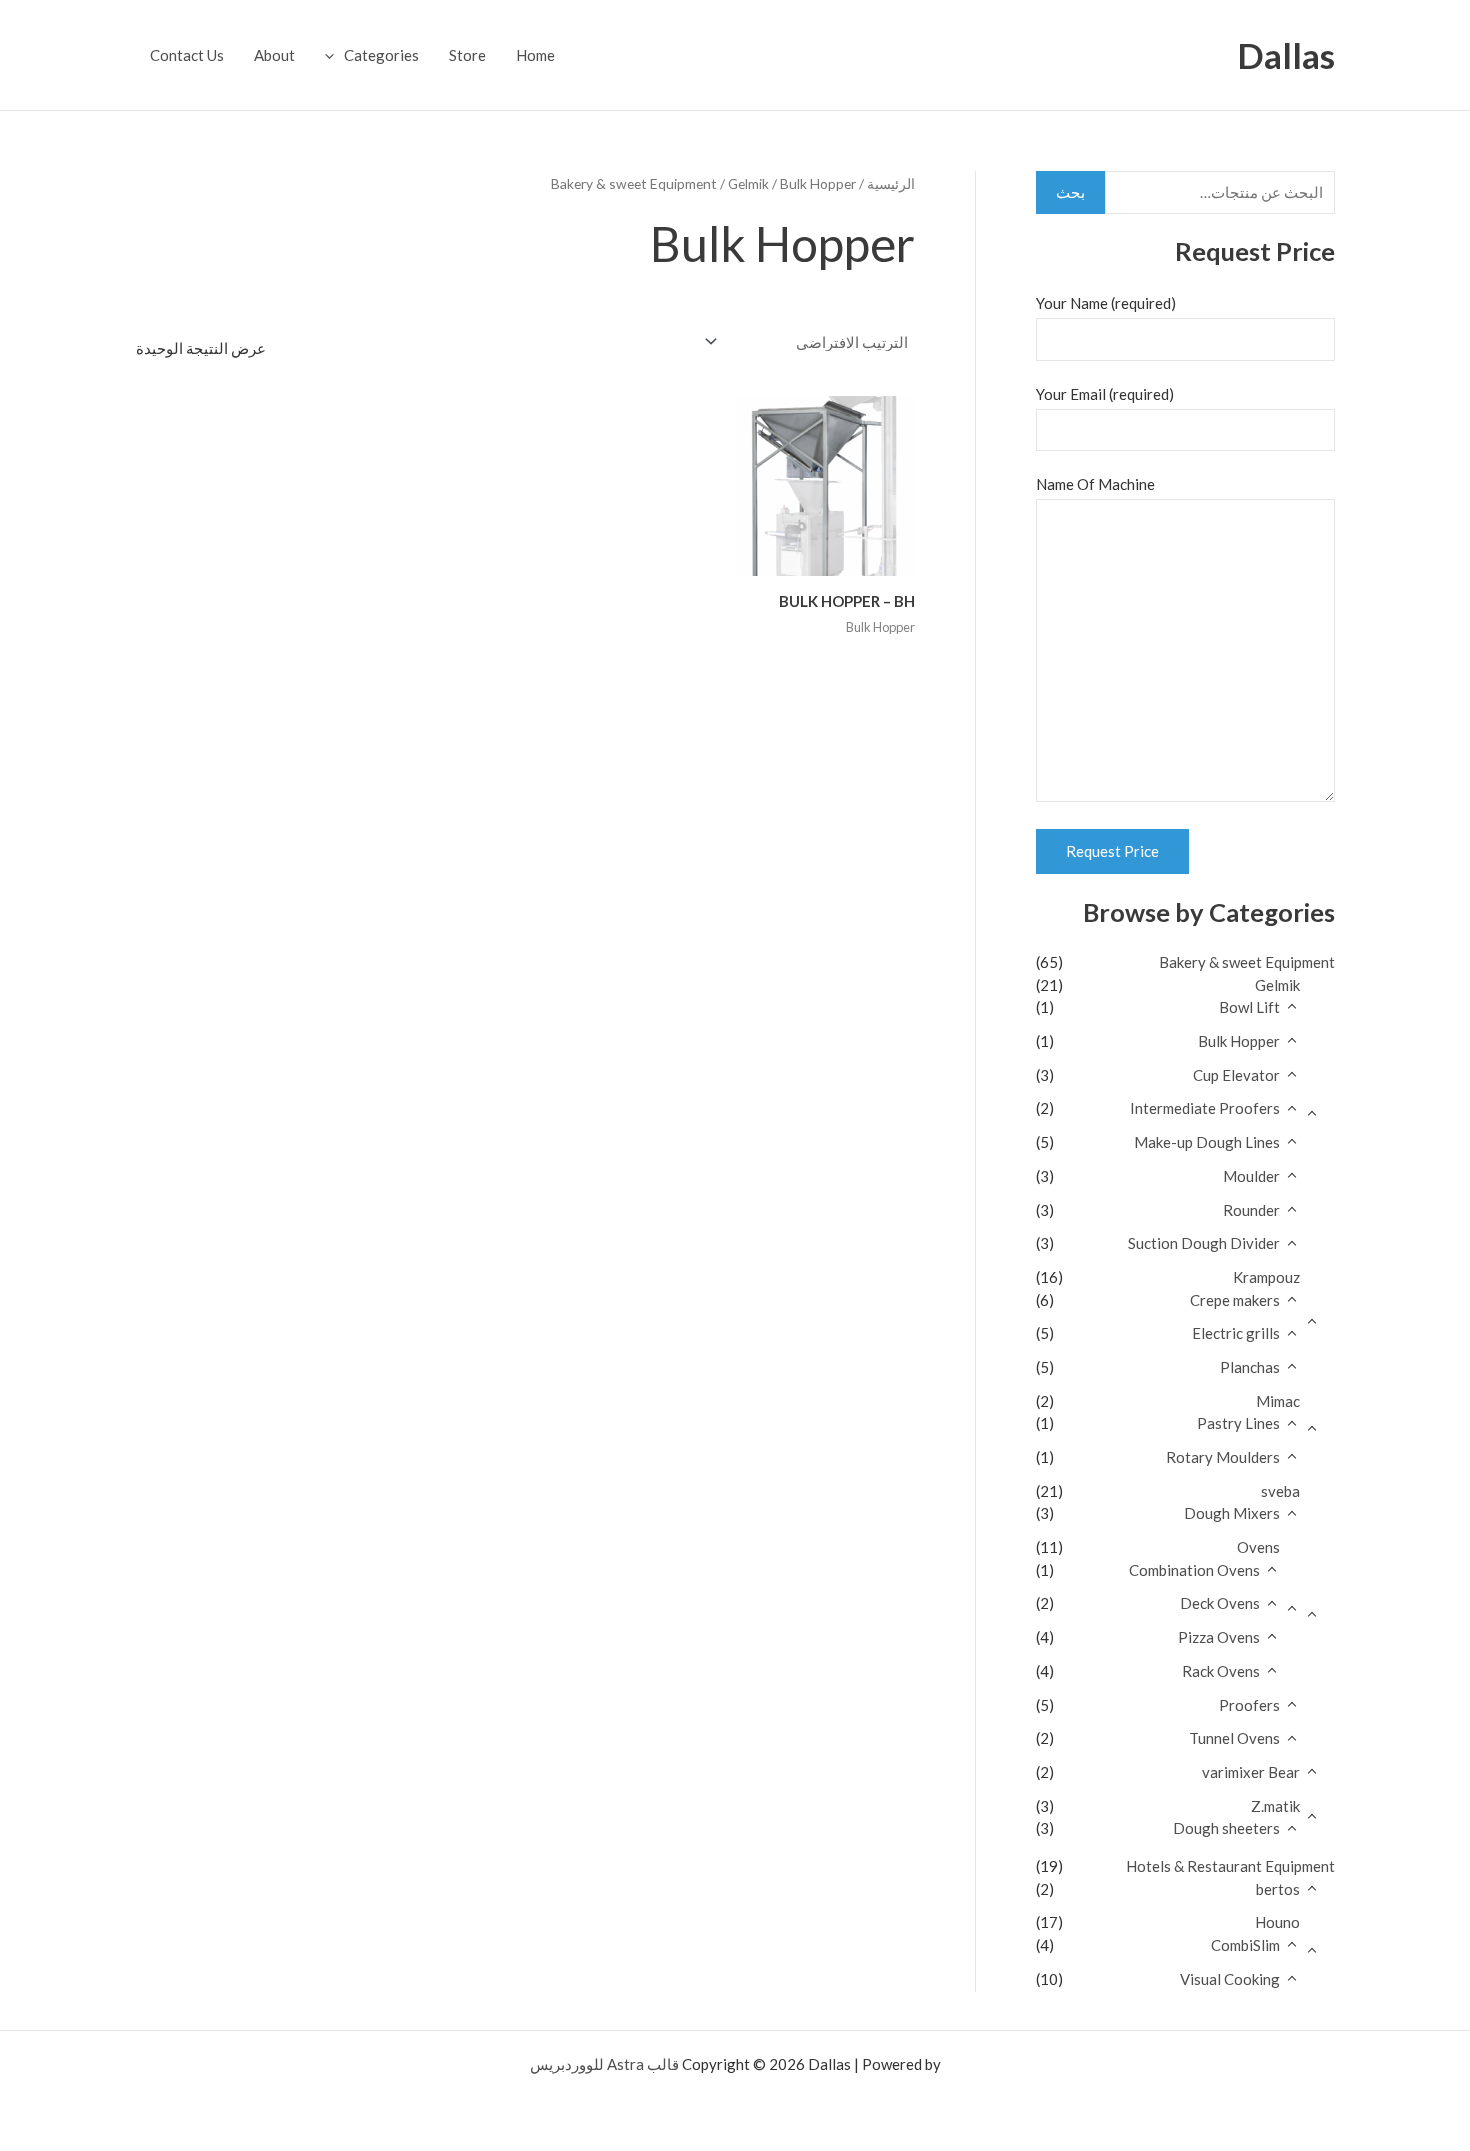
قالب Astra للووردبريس (604, 2064)
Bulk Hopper (1239, 1041)
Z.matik (1275, 1806)
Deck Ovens (1220, 1603)
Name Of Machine (1095, 484)
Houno (1277, 1922)
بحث (1070, 192)
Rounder (1251, 1210)
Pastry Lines (1238, 1423)
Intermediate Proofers (1205, 1108)
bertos (1278, 1889)
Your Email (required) (1105, 394)
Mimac (1278, 1401)
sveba (1280, 1491)
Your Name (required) (1106, 303)
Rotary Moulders (1223, 1457)
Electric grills (1236, 1333)
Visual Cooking (1230, 1979)
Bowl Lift (1249, 1007)
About (274, 55)
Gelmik (1277, 985)
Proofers (1249, 1705)
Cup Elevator (1236, 1075)
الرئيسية (891, 183)
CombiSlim (1245, 1945)
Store (467, 55)
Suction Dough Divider (1204, 1243)
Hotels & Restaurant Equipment (1230, 1866)
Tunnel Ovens (1234, 1738)
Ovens (1258, 1547)
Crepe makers (1235, 1300)
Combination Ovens (1194, 1570)
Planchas (1250, 1367)
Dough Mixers (1232, 1513)
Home (535, 55)
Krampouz (1266, 1277)
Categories (381, 55)
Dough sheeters (1226, 1828)
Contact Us (187, 55)
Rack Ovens (1221, 1671)
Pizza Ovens (1219, 1637)
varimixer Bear (1251, 1772)
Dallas (1286, 55)
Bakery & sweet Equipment (1247, 962)
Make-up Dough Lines (1207, 1142)
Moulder (1251, 1176)
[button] (334, 55)
